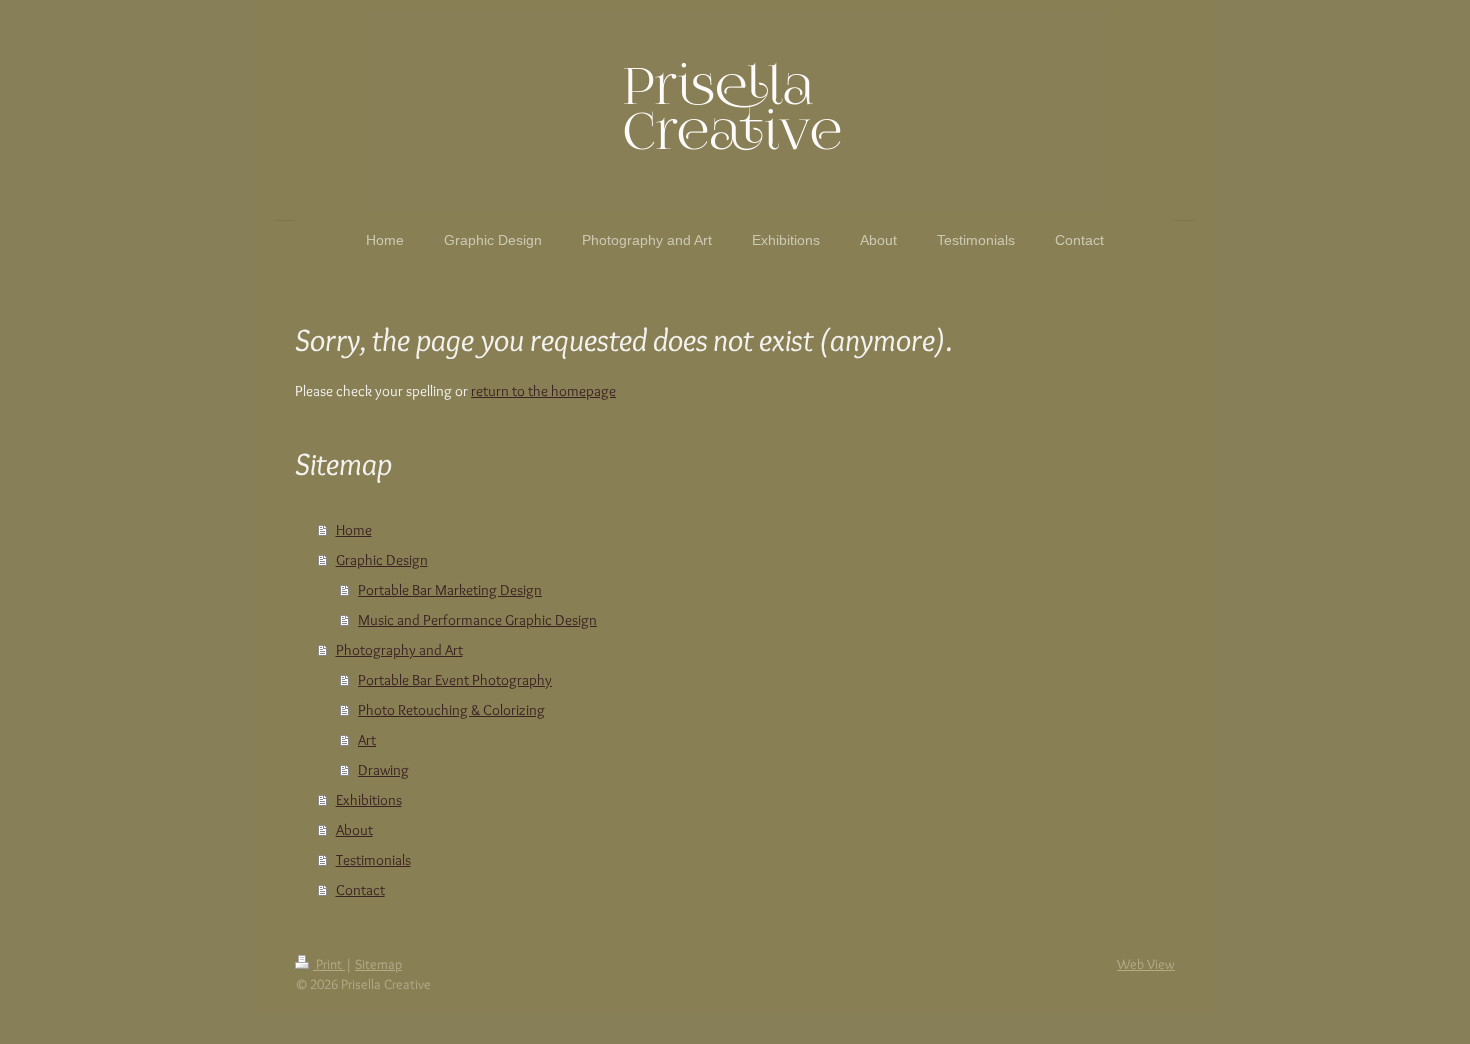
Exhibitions (369, 800)
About (354, 830)
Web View (1146, 964)
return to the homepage (543, 391)
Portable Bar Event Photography (455, 680)
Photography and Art (399, 650)
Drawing (383, 770)
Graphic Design (382, 560)
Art (367, 740)
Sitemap (378, 964)
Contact (360, 890)
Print (329, 964)
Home (354, 530)
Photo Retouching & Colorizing (451, 710)
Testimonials (373, 860)
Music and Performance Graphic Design (477, 620)
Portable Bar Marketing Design (450, 590)
